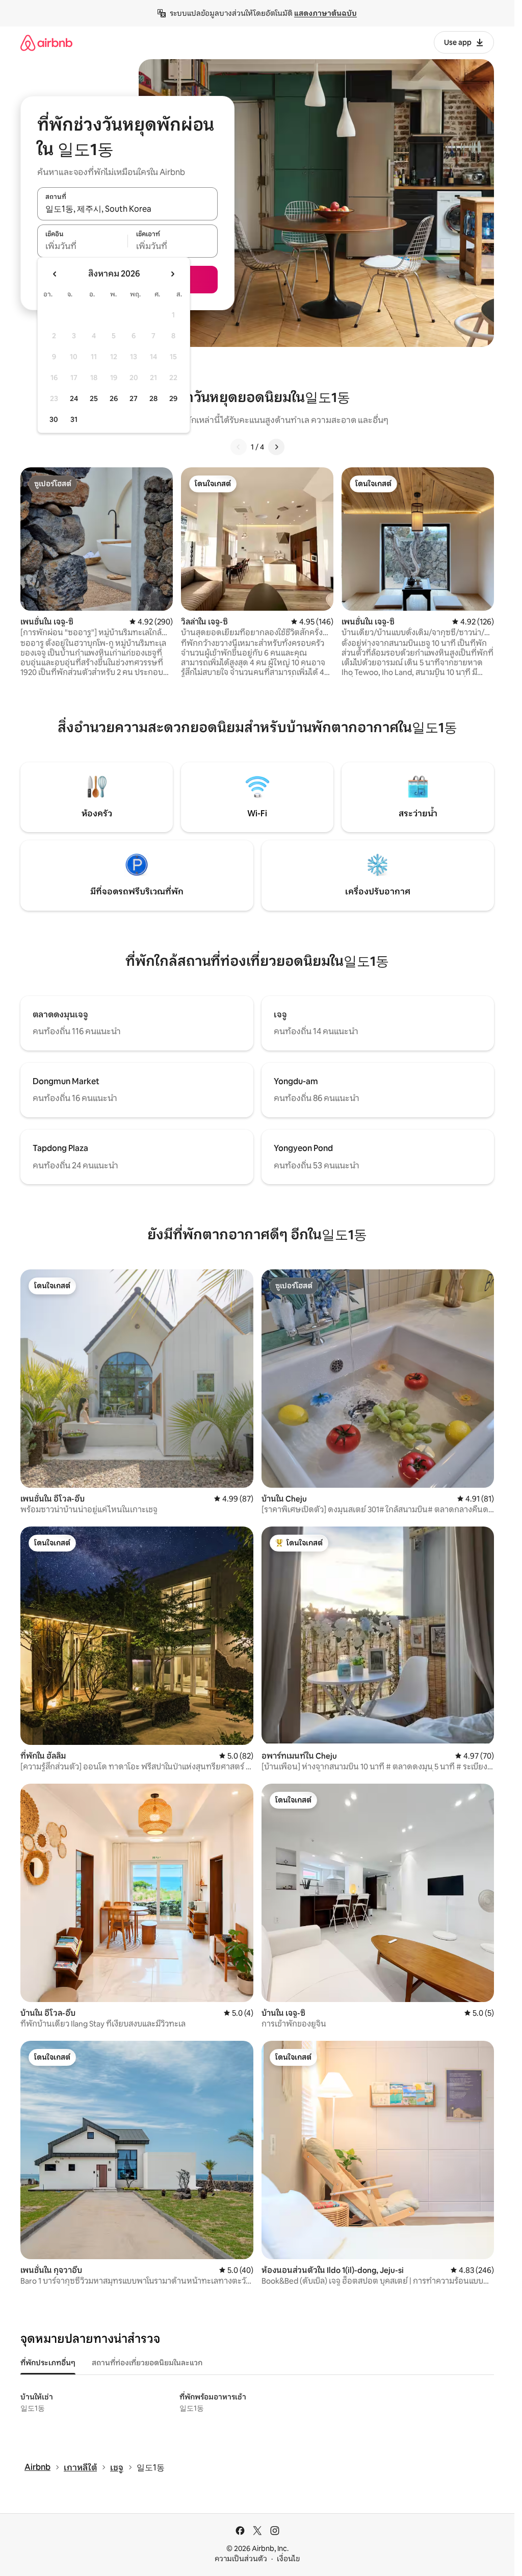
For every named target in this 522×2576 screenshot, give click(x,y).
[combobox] (127, 209)
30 (54, 419)
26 (114, 398)
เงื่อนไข (288, 2559)
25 (94, 398)
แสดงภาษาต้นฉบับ (325, 13)
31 (74, 419)
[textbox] (82, 246)
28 (153, 398)
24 (74, 398)
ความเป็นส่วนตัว (241, 2559)
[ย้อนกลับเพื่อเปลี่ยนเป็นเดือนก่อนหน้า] (55, 274)
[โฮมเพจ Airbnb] (46, 43)
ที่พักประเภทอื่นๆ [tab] (48, 2363)
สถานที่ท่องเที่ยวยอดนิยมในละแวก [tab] (147, 2363)
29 (173, 398)
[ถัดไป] (276, 447)
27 (134, 398)
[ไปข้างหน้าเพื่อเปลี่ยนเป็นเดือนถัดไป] (172, 274)
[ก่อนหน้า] (239, 447)
